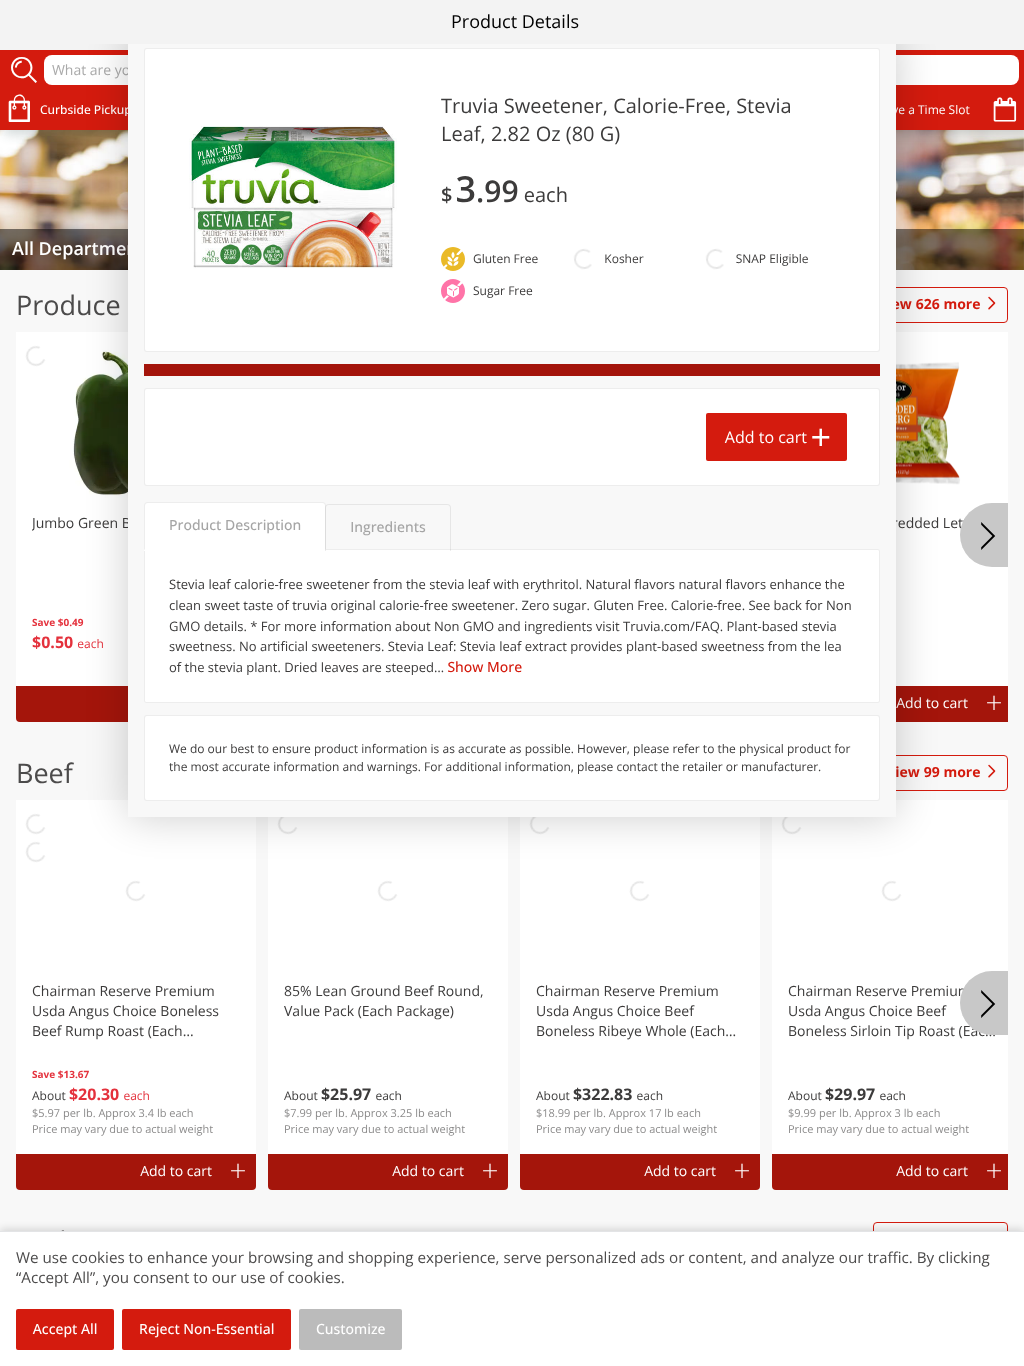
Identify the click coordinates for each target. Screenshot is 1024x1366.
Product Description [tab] (235, 525)
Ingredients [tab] (387, 527)
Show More (484, 667)
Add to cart (766, 437)
